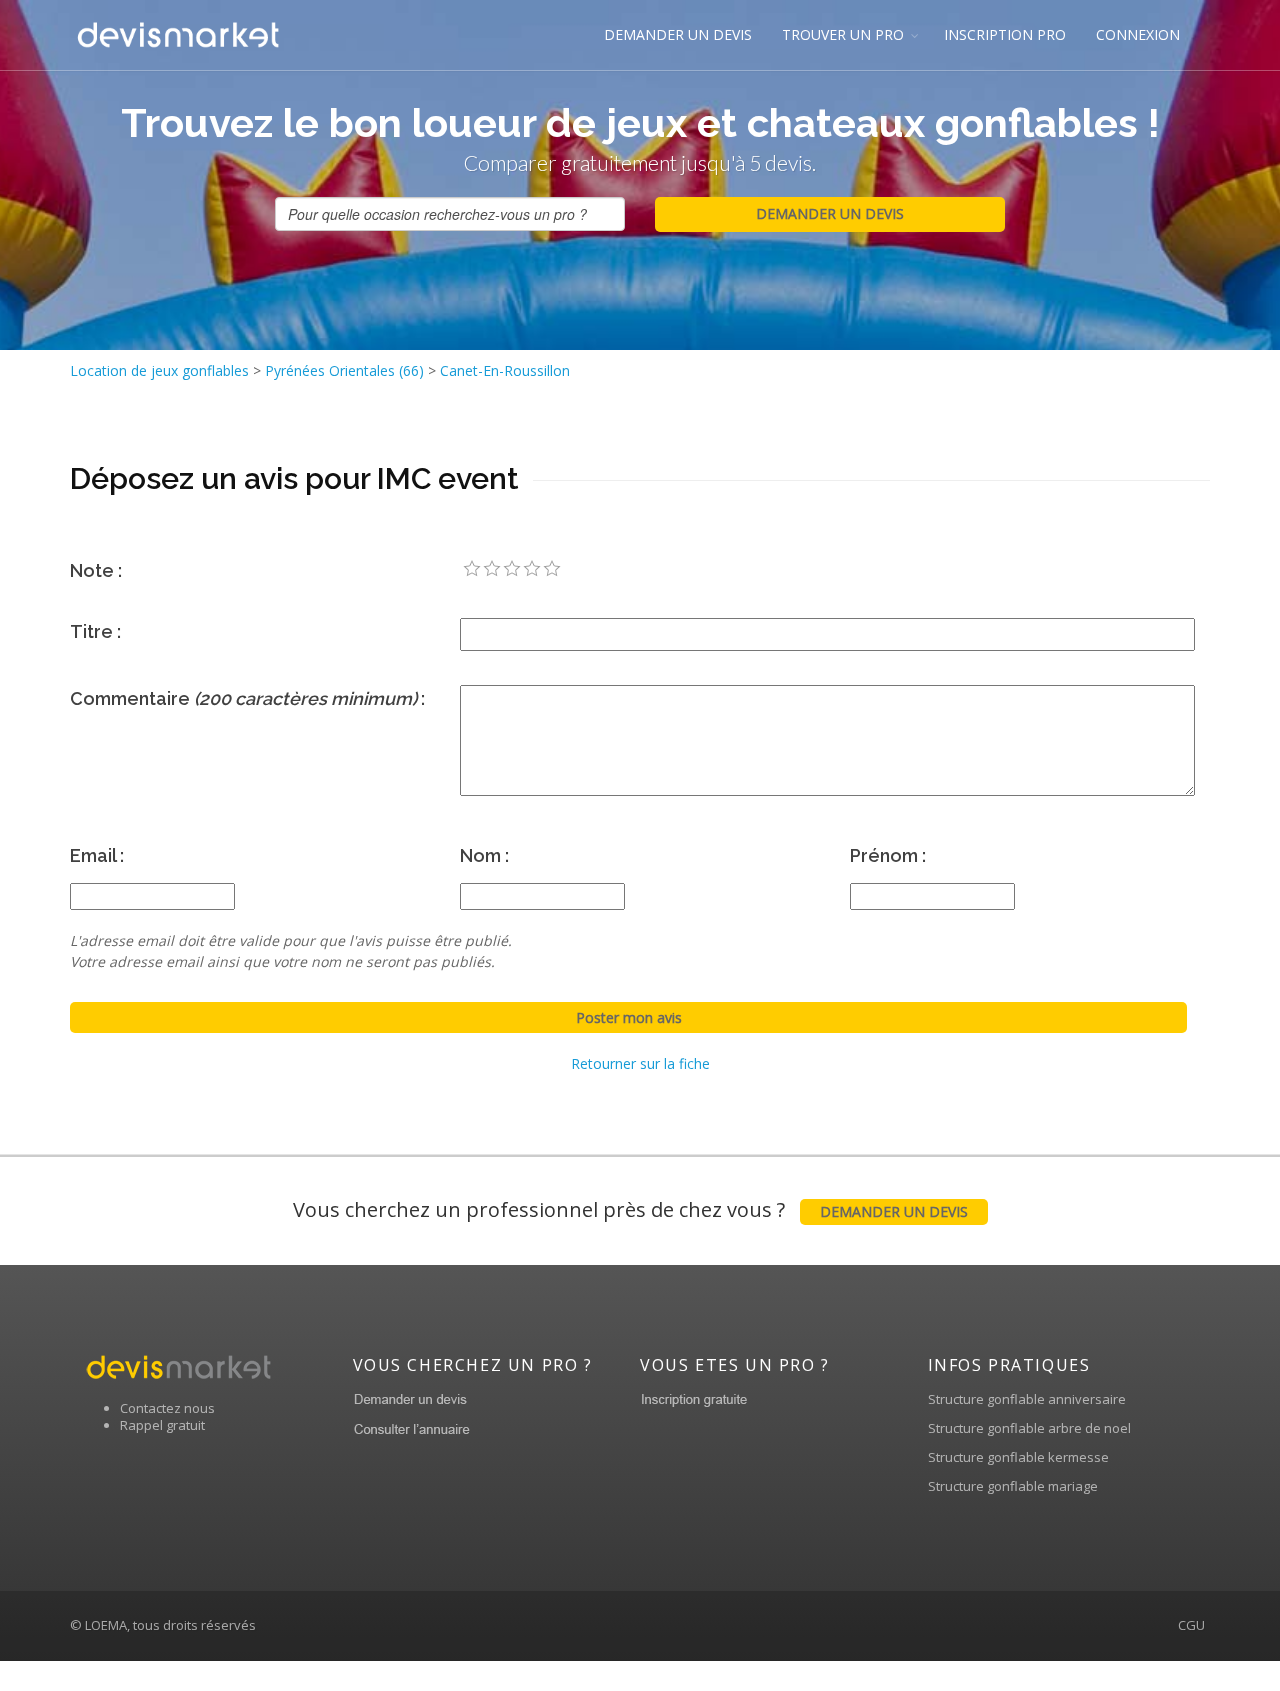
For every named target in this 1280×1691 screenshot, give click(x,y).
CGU (1191, 1625)
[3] (512, 569)
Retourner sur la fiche (640, 1063)
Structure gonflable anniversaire (1027, 1399)
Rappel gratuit (162, 1425)
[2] (492, 569)
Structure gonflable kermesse (1018, 1457)
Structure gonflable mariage (1013, 1486)
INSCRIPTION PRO (1005, 34)
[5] (552, 569)
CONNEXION (1138, 34)
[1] (472, 569)
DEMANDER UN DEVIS (678, 34)
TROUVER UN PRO (843, 34)
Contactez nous (167, 1408)
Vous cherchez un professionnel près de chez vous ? (630, 1209)
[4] (532, 569)
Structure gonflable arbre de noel (1029, 1428)
